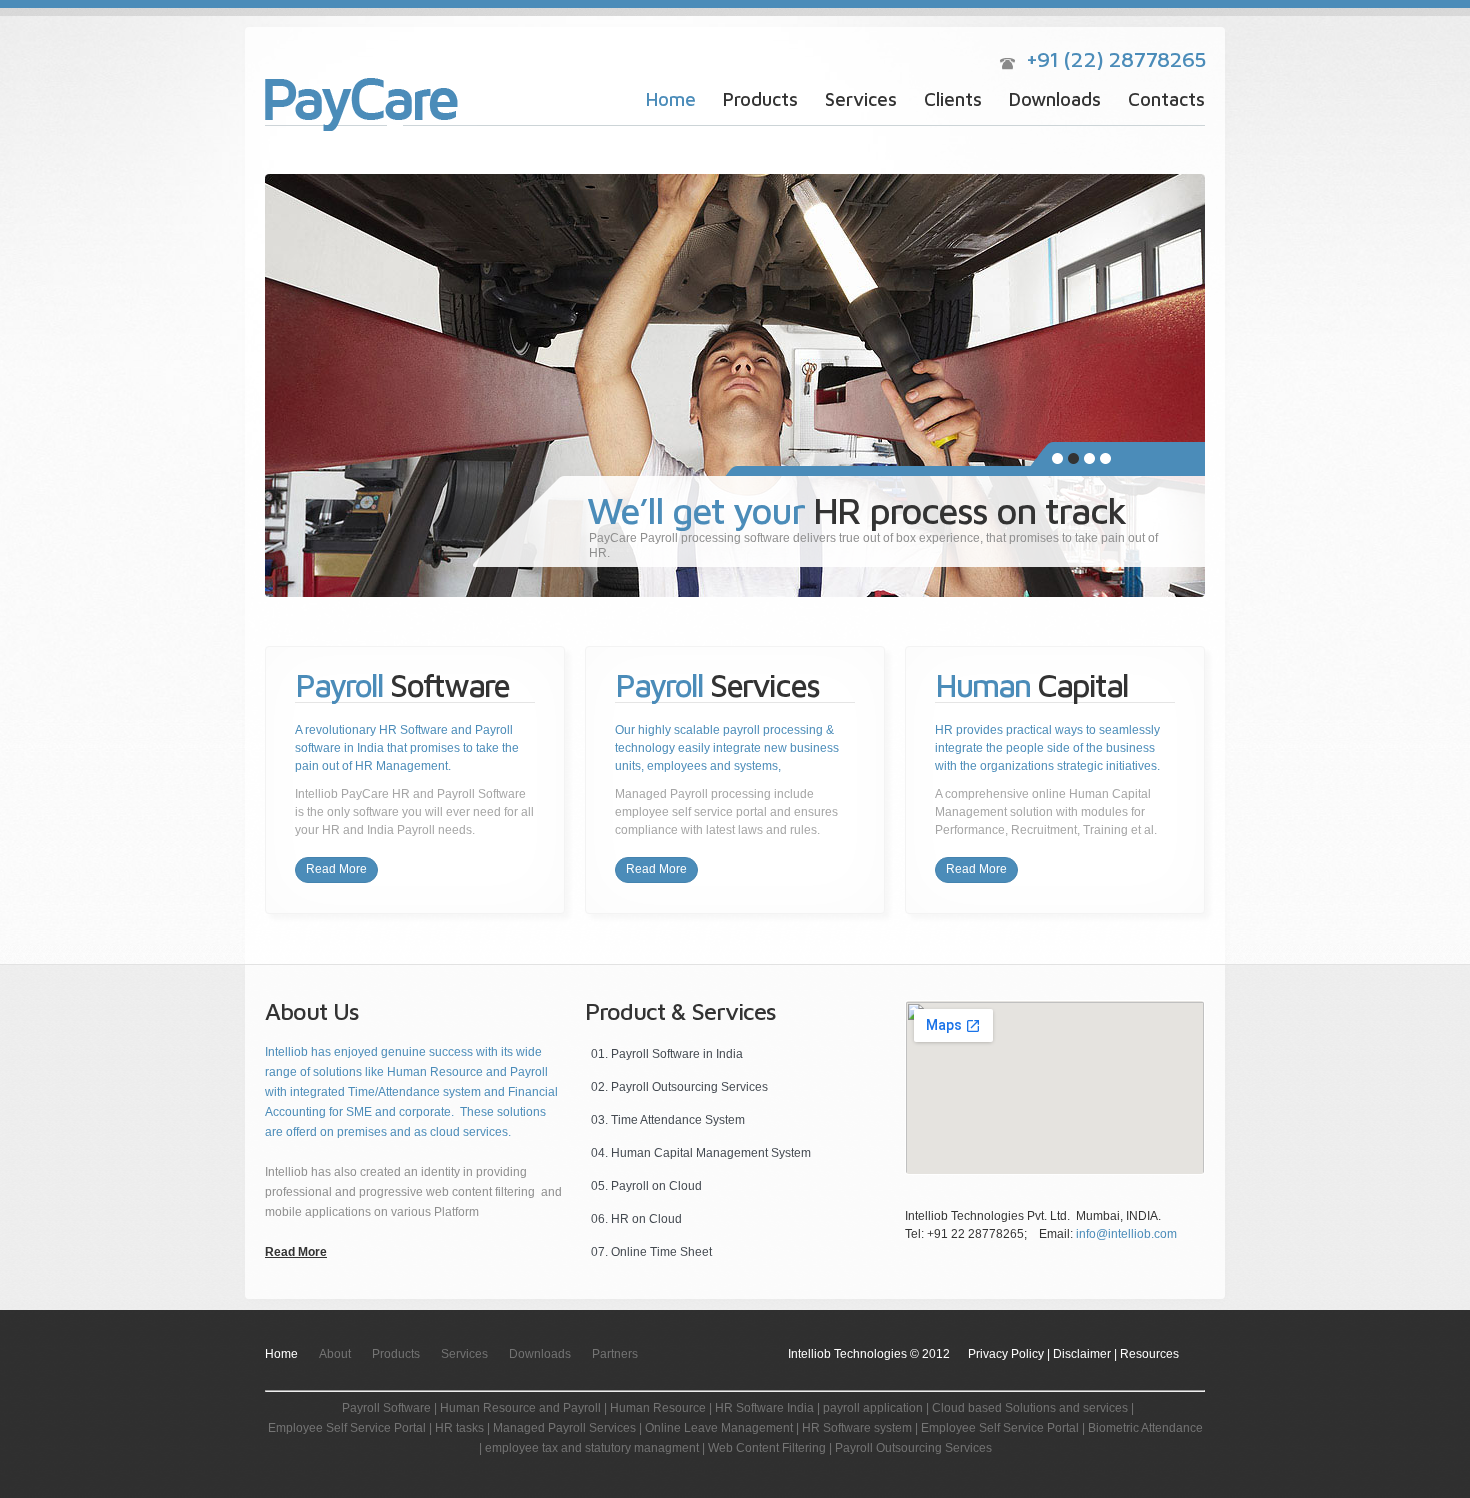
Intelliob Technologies (847, 1354)
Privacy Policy (1006, 1354)
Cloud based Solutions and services (1030, 1408)
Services (861, 99)
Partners (615, 1354)
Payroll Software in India (677, 1054)
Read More (336, 869)
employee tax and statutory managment (592, 1448)
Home (671, 99)
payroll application (873, 1408)
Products (760, 99)
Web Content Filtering (767, 1448)
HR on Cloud (646, 1219)
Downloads (1055, 99)
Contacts (1166, 99)
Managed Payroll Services (564, 1428)
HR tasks (461, 1428)
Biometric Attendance (1145, 1428)
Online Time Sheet (661, 1252)
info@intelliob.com (1126, 1234)
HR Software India (764, 1408)
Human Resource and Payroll (520, 1408)
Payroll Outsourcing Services (689, 1087)
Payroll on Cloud (656, 1186)
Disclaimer (1082, 1354)
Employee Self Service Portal (347, 1428)
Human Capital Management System (711, 1153)
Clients (953, 99)
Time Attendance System (678, 1120)
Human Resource (658, 1408)
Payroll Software (370, 104)
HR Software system (857, 1428)
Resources (1149, 1354)
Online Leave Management (719, 1428)
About (335, 1354)
